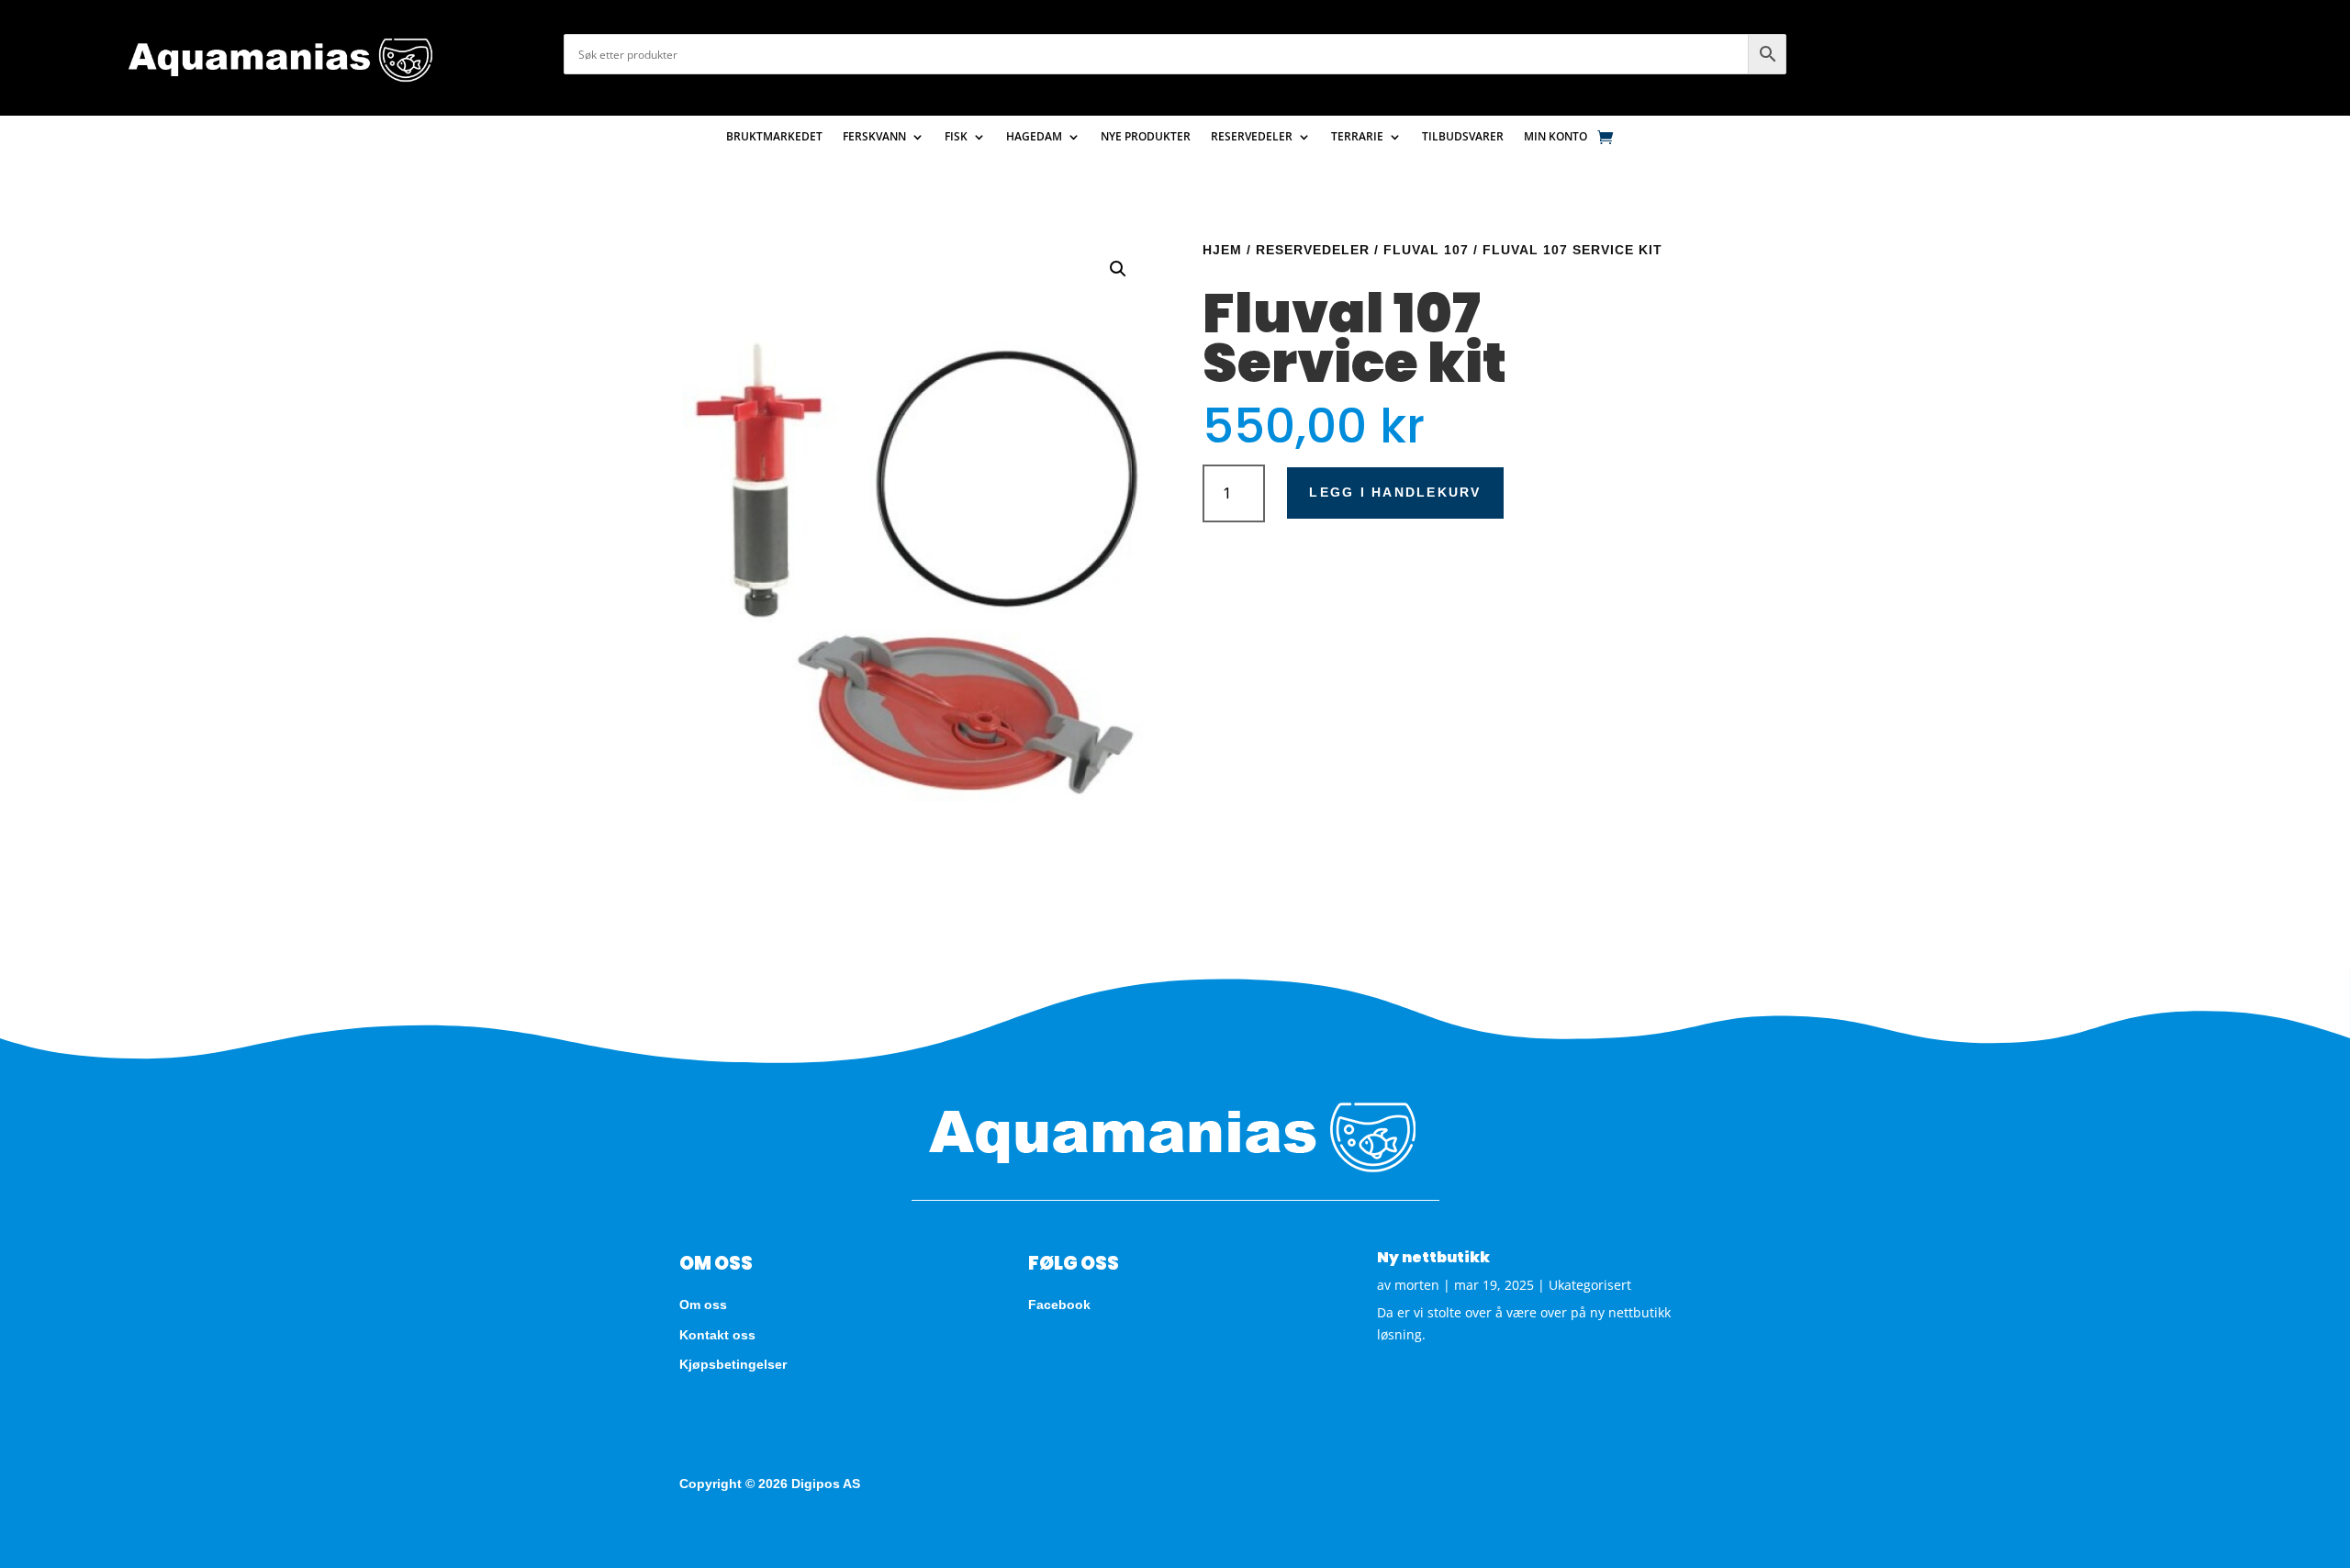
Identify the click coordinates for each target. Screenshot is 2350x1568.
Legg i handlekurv (1395, 492)
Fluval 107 (1426, 250)
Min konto (1555, 137)
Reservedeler (1252, 137)
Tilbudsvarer (1463, 137)
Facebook (1059, 1305)
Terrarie (1357, 137)
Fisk (956, 137)
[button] (1118, 269)
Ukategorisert (1590, 1285)
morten (1417, 1285)
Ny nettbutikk (1433, 1257)
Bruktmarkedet (774, 137)
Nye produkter (1146, 137)
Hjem (1222, 250)
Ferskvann (874, 137)
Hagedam (1034, 137)
